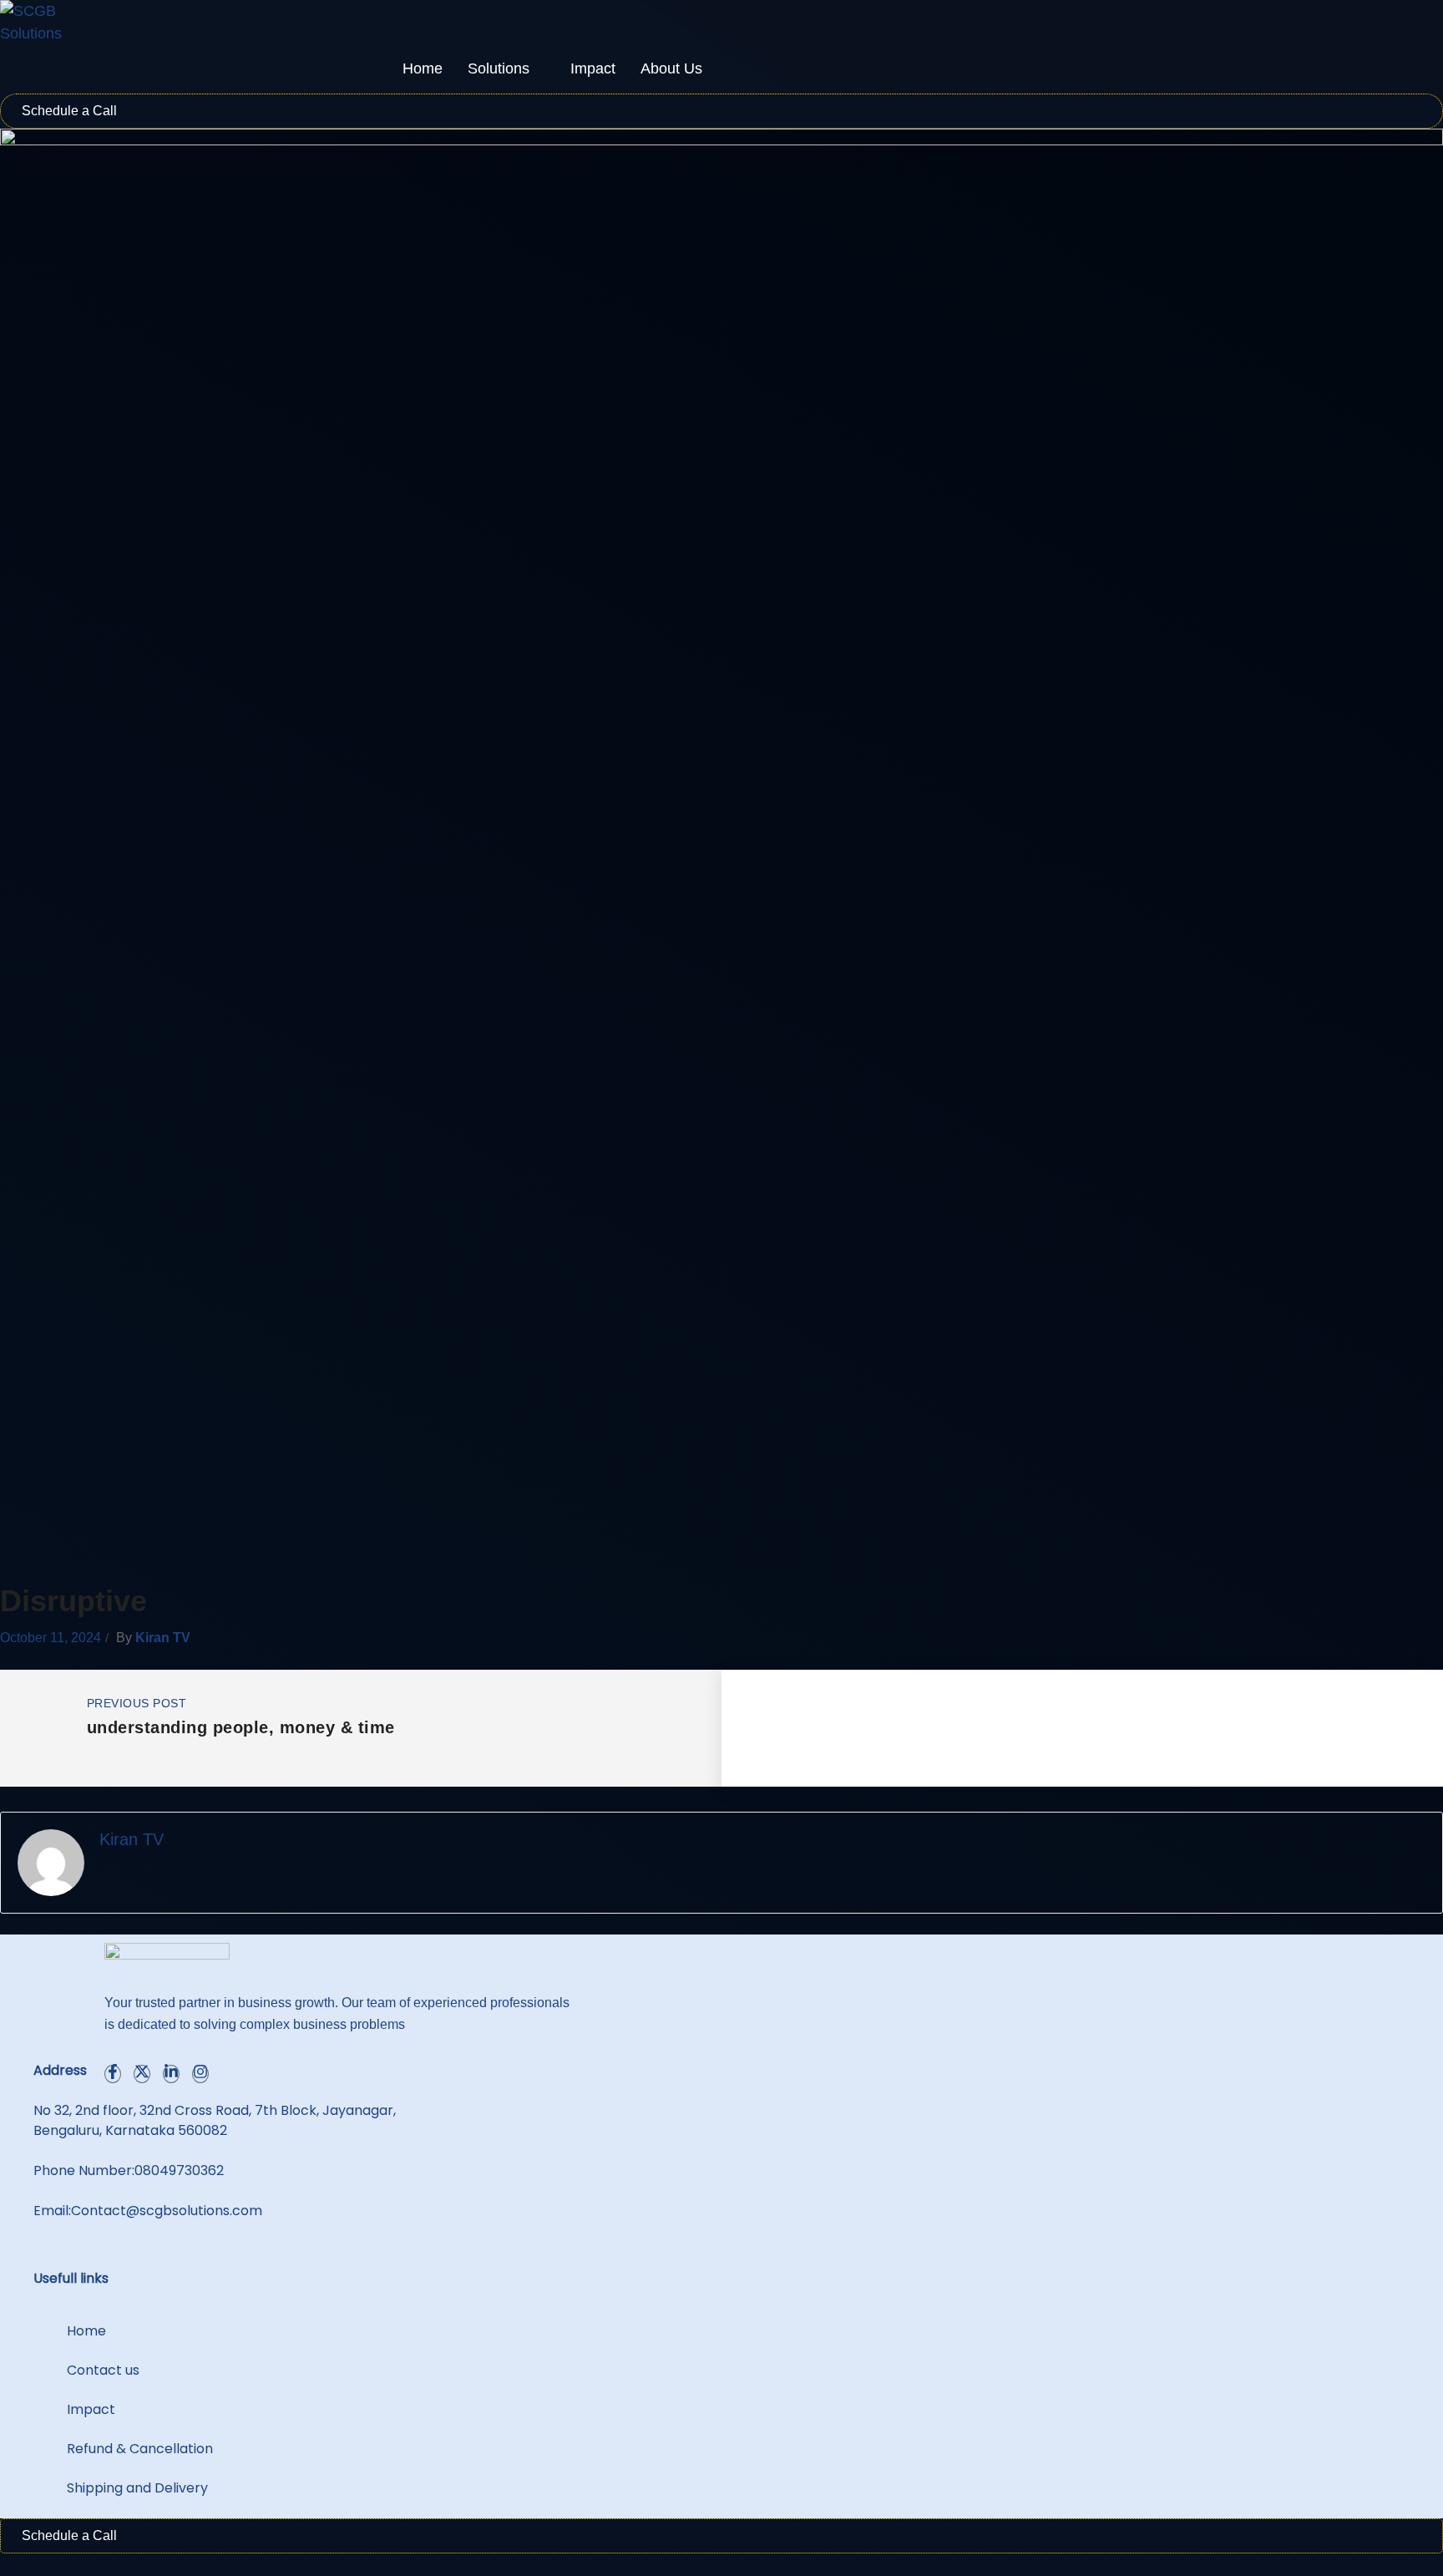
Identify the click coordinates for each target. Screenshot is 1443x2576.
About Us (671, 68)
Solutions (499, 68)
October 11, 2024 (51, 1638)
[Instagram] (200, 2074)
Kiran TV (163, 1638)
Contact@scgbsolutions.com (167, 2211)
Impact (593, 68)
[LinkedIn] (171, 2074)
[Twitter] (142, 2074)
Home (423, 68)
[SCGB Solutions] (42, 23)
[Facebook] (113, 2074)
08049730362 (179, 2170)
